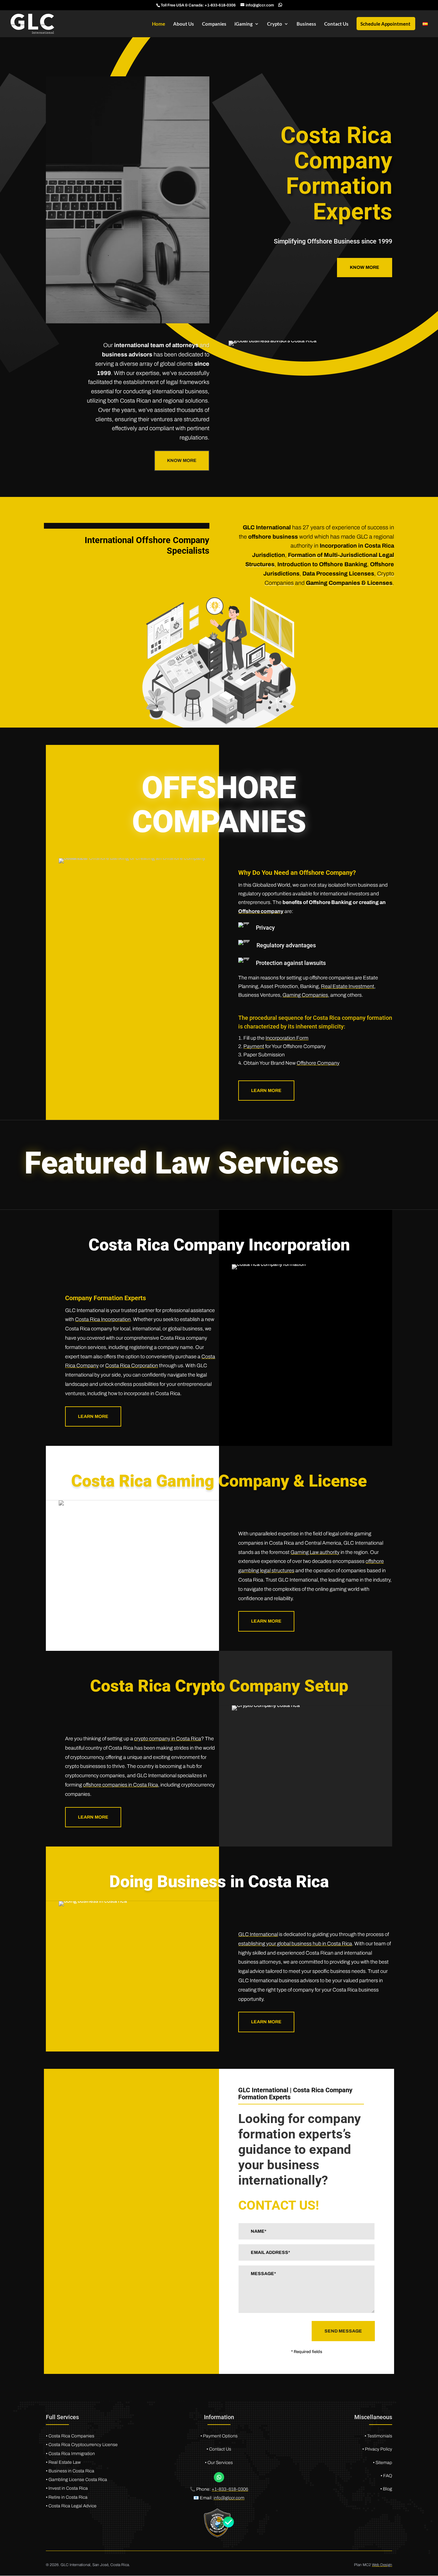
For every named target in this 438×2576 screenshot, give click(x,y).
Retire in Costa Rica (68, 2497)
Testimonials (380, 2436)
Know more (365, 267)
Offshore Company (318, 1063)
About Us (184, 24)
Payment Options (220, 2436)
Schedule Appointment (385, 24)
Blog (387, 2489)
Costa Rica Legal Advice (72, 2506)
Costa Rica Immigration (72, 2454)
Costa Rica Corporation (132, 1365)
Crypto (275, 24)
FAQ (387, 2476)
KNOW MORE (182, 461)
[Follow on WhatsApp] (219, 2477)
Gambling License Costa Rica (78, 2480)
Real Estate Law (65, 2462)
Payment (254, 1046)
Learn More (93, 1416)
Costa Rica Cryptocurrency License (83, 2445)
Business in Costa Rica (71, 2471)
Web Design (382, 2565)
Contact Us (336, 24)
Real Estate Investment (348, 986)
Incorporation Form (287, 1038)
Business (306, 24)
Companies (214, 24)
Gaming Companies (305, 995)
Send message (343, 2331)
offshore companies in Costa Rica (121, 1785)
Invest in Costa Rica (68, 2488)
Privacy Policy (379, 2449)
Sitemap (384, 2463)
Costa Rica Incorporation (103, 1319)
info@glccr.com (229, 2498)
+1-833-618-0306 (220, 5)
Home (159, 24)
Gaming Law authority (315, 1552)
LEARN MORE (266, 1091)
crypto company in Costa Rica (168, 1739)
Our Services (220, 2463)
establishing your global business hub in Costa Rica (295, 1944)
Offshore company (261, 911)
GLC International (258, 1934)
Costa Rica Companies (71, 2436)
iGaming (244, 24)
